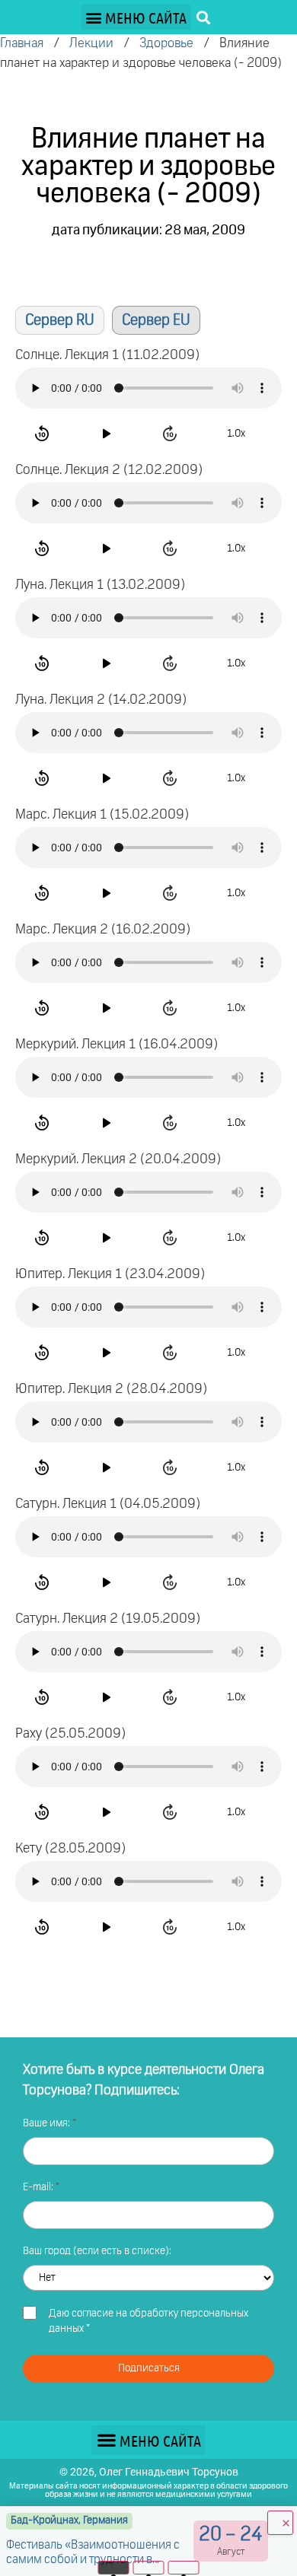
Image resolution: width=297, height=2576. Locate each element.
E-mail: (39, 2187)
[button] (136, 17)
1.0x (236, 434)
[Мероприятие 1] (114, 2568)
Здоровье (166, 44)
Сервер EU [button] (156, 320)
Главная (22, 44)
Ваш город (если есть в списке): (97, 2251)
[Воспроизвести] (108, 434)
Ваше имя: (48, 2123)
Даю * (148, 2321)
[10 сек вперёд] (172, 434)
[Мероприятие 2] (149, 2568)
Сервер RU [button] (60, 320)
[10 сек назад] (44, 434)
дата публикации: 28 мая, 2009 (148, 231)
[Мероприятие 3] (184, 2568)
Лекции (91, 44)
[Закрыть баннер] (280, 2523)
